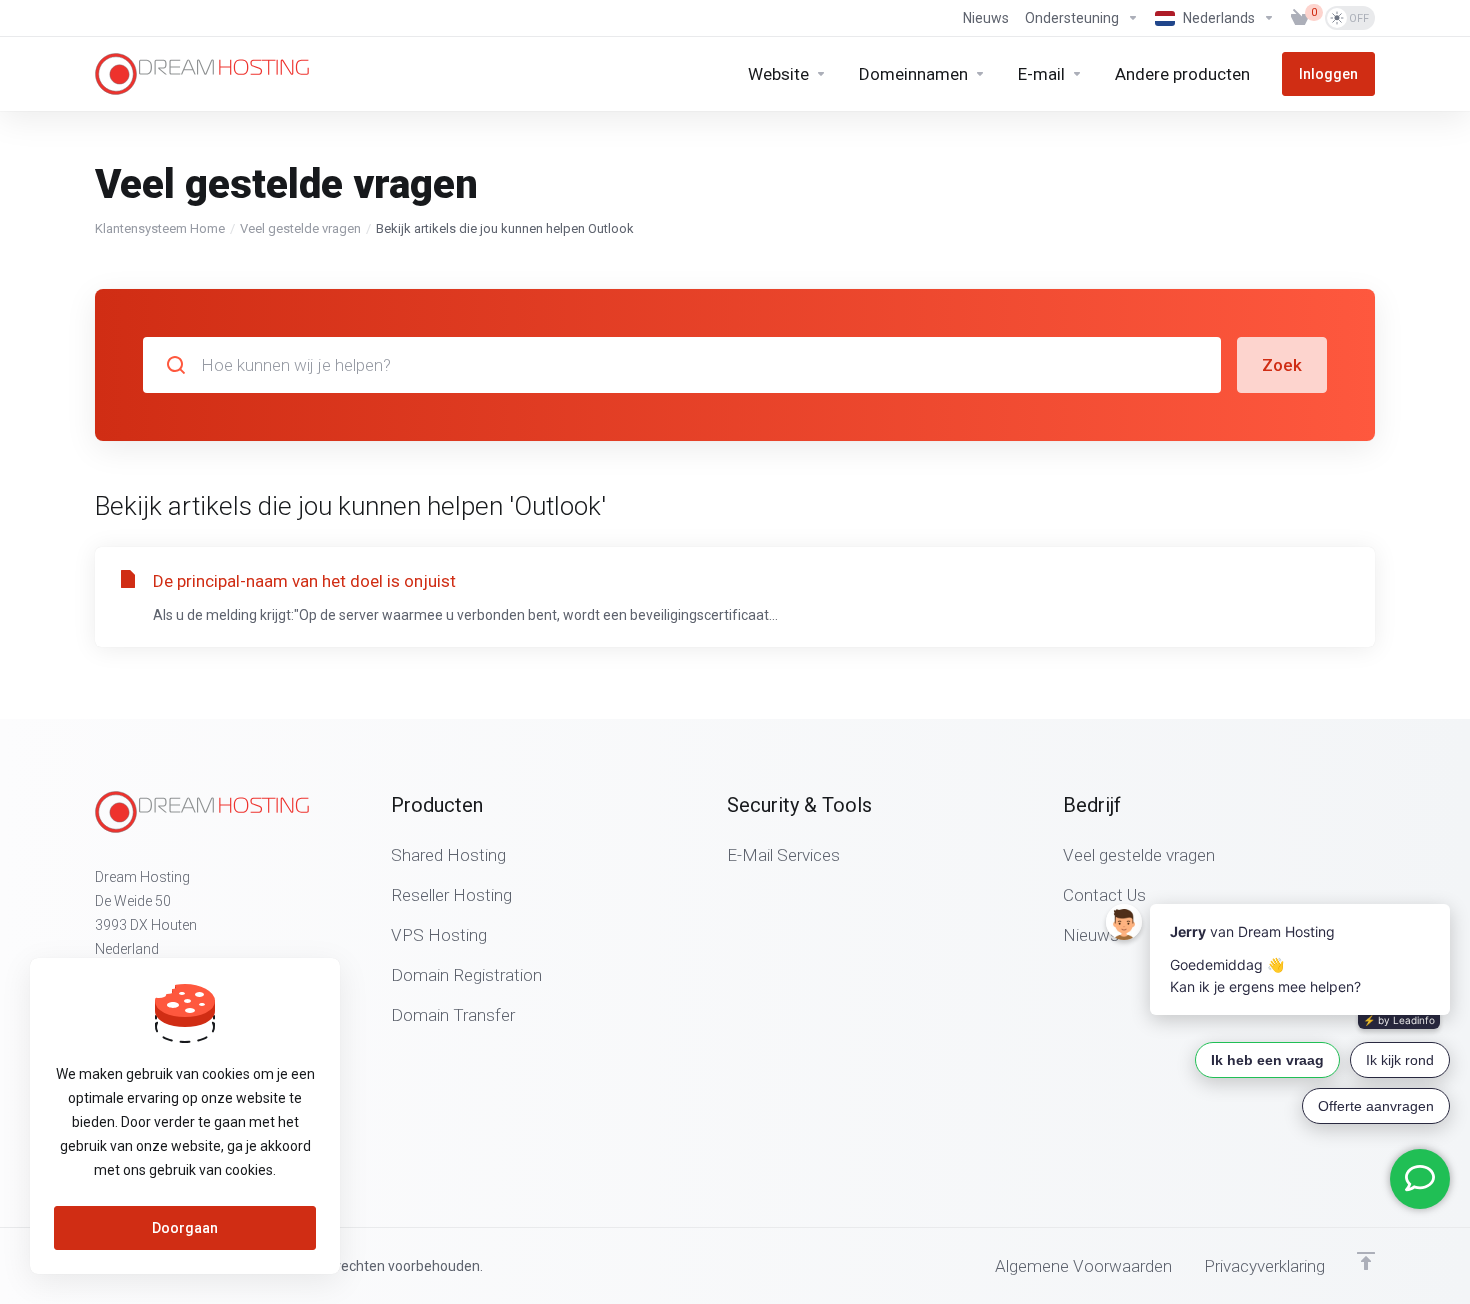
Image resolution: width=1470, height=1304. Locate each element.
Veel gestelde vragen (300, 228)
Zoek (1282, 365)
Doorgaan (185, 1228)
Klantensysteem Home (160, 228)
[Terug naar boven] (1366, 1261)
